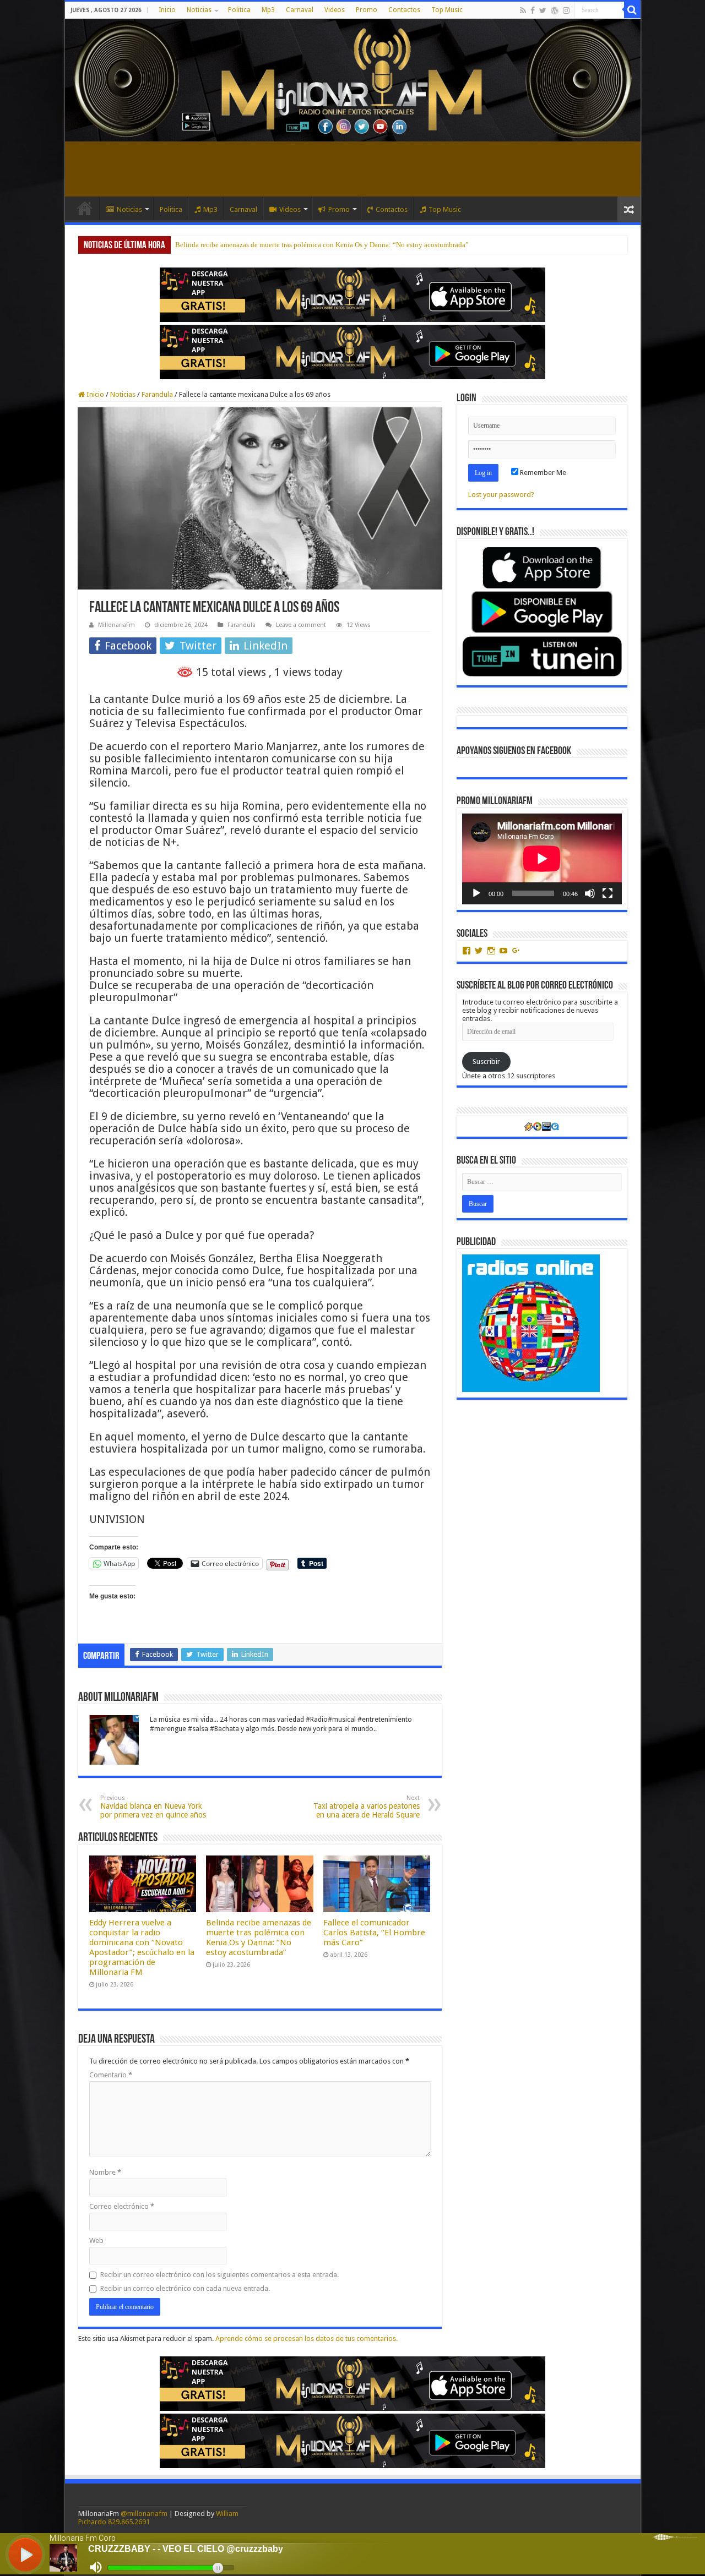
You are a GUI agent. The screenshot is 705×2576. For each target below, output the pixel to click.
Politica (239, 10)
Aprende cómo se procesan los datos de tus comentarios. (307, 2338)
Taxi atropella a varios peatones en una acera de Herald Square (367, 1807)
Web (96, 2241)
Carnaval (300, 10)
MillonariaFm (116, 625)
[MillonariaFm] (353, 80)
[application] (542, 859)
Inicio (167, 10)
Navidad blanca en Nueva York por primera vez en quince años (153, 1807)
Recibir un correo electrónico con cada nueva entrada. (185, 2288)
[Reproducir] (476, 893)
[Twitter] (543, 10)
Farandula (157, 394)
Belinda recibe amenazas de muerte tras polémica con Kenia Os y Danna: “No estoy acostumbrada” (259, 1938)
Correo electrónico (122, 2206)
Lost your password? (501, 495)
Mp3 (268, 10)
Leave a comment (301, 625)
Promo (367, 10)
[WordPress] (555, 10)
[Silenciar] (590, 893)
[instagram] (566, 10)
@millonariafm (144, 2514)
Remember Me (542, 473)
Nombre (105, 2172)
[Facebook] (533, 10)
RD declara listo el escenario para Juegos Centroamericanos (264, 245)
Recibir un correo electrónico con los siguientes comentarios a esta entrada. (219, 2275)
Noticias (199, 10)
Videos (335, 10)
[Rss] (523, 10)
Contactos (404, 10)
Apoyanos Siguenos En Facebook (514, 751)
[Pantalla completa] (608, 893)
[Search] (632, 10)
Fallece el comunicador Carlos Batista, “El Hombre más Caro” (374, 1933)
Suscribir (486, 1061)
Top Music (447, 10)
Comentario (111, 2075)
